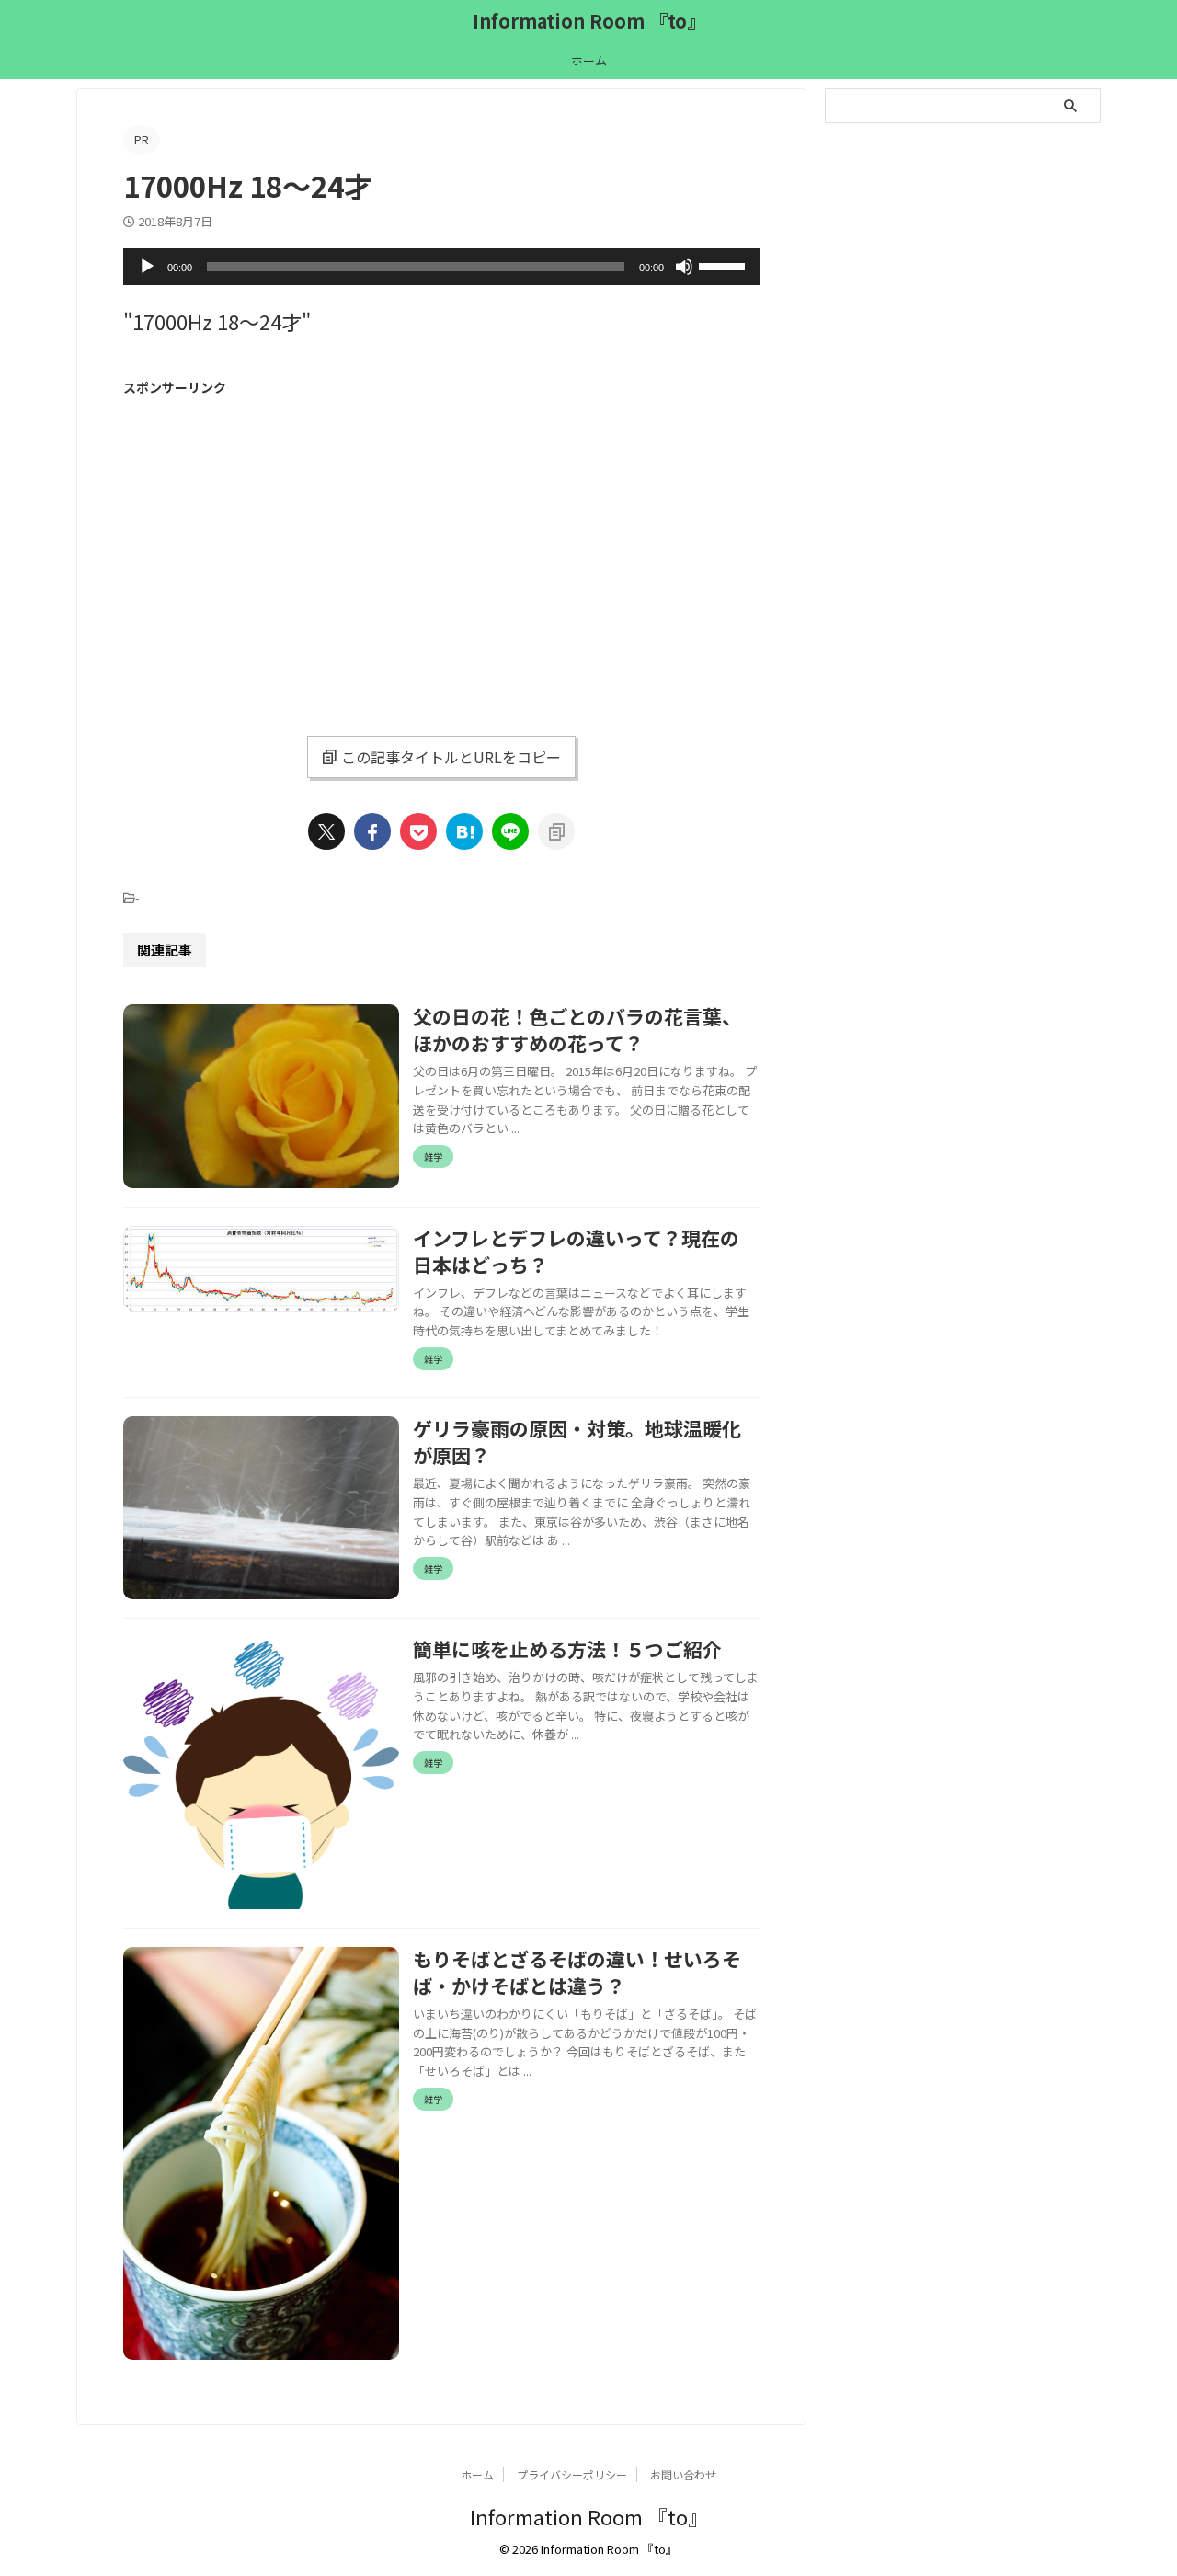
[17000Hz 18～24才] (464, 831)
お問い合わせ (683, 2474)
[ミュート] (684, 267)
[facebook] (372, 831)
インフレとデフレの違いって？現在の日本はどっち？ (576, 1251)
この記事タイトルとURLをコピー (451, 757)
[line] (510, 831)
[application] (441, 267)
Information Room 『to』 (589, 21)
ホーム (589, 60)
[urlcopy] (556, 831)
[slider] (725, 265)
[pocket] (418, 831)
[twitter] (326, 831)
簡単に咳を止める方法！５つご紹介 (567, 1649)
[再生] (147, 267)
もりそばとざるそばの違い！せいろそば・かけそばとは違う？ (577, 1972)
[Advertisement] (278, 538)
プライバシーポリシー (572, 2474)
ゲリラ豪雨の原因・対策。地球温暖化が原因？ (577, 1442)
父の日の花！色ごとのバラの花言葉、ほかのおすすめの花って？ (577, 1030)
